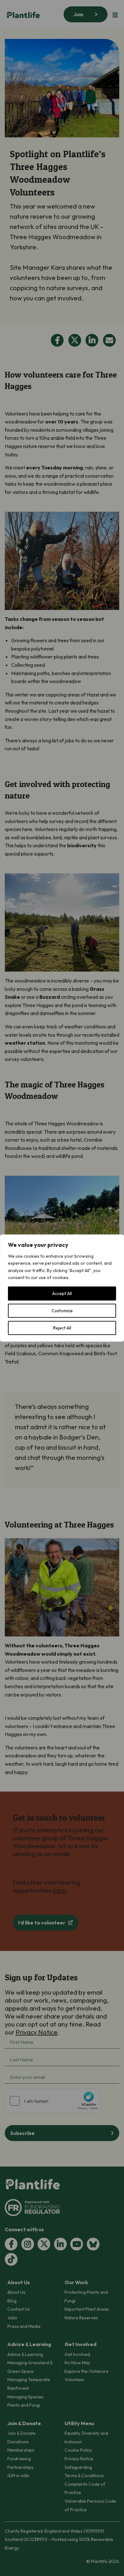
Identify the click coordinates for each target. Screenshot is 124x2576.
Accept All (62, 1293)
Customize (62, 1311)
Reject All (62, 1328)
